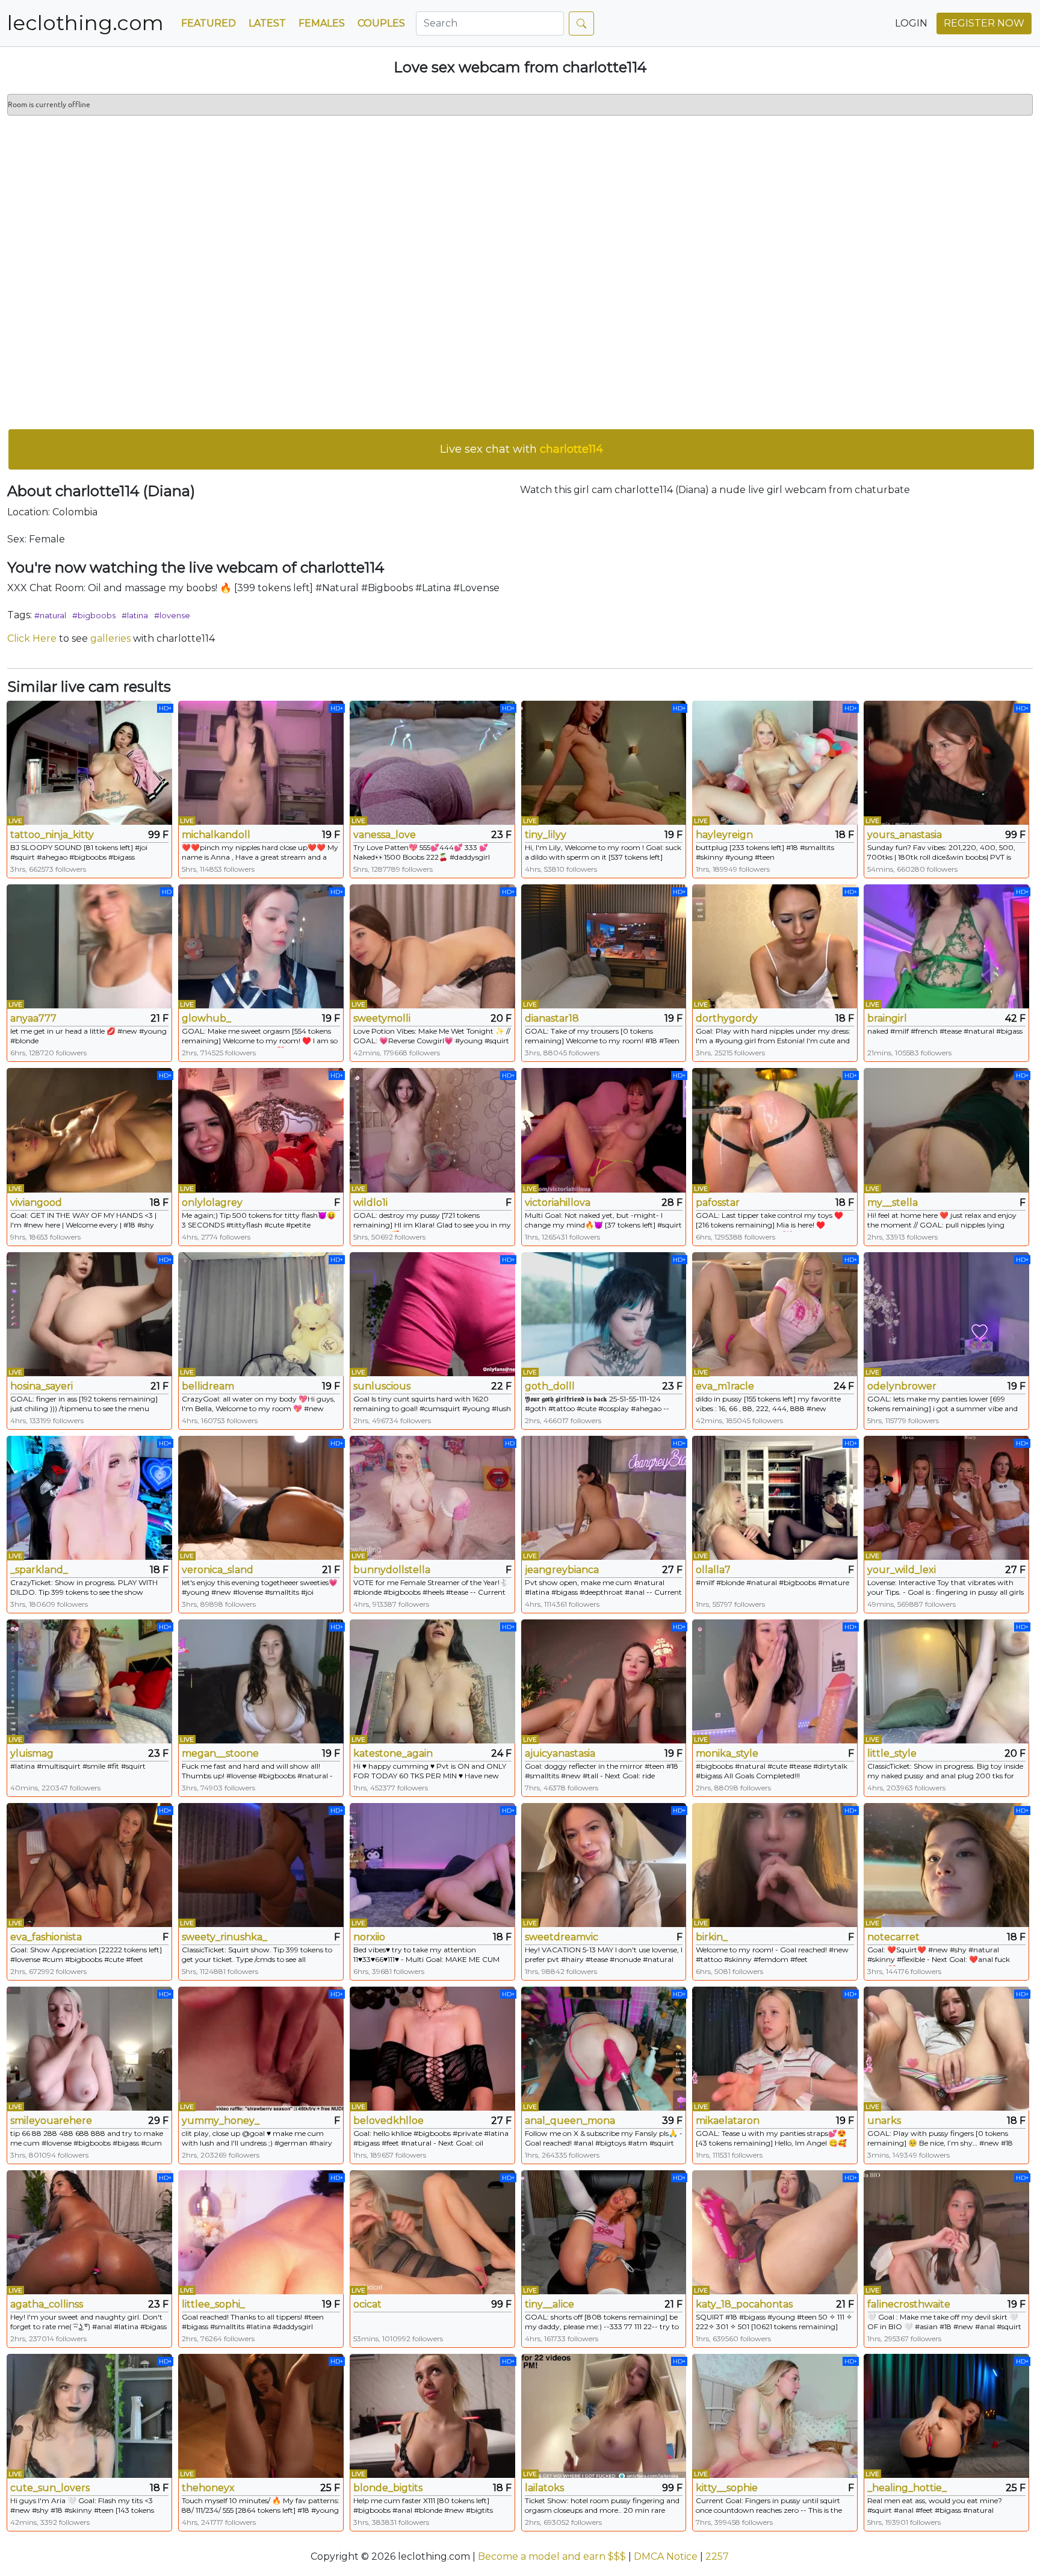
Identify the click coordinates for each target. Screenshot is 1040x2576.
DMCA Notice (666, 2556)
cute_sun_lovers (50, 2488)
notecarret (893, 1937)
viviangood (36, 1203)
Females (322, 23)
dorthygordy (727, 1018)
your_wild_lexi (902, 1570)
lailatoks (544, 2488)
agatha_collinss (47, 2304)
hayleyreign (724, 835)
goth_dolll (550, 1386)
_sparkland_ (39, 1570)
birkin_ (712, 1937)
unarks (884, 2121)
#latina (135, 615)
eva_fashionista (46, 1937)
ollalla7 (713, 1570)
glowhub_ (206, 1018)
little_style (892, 1753)
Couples (381, 23)
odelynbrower (902, 1386)
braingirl (887, 1018)
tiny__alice (549, 2304)
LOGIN (911, 23)
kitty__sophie (727, 2488)
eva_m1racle (725, 1386)
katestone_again (393, 1753)
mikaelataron (728, 2121)
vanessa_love (385, 835)
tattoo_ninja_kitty (52, 835)
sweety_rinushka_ (224, 1937)
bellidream (208, 1386)
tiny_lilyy (546, 835)
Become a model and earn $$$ (552, 2556)
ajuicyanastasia (560, 1753)
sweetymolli (382, 1018)
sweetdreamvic (562, 1937)
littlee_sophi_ (213, 2304)
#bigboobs (94, 615)
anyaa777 (33, 1018)
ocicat (367, 2304)
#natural (50, 615)
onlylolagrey (212, 1203)
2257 (717, 2556)
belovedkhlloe (388, 2121)
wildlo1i (370, 1203)
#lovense (172, 615)
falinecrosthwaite (909, 2304)
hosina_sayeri (42, 1386)
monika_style (727, 1753)
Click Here (32, 638)
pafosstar (718, 1203)
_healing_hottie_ (907, 2488)
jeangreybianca (562, 1570)
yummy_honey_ (221, 2121)
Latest (267, 23)
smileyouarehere (51, 2121)
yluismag (32, 1753)
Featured (209, 23)
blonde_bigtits (388, 2488)
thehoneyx (208, 2488)
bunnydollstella (392, 1570)
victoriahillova (558, 1203)
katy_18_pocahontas (744, 2304)
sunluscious (382, 1386)
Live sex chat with (522, 449)
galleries (110, 638)
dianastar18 (552, 1018)
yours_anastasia (905, 835)
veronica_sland (218, 1570)
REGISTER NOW (984, 23)
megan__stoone (220, 1753)
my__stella (893, 1203)
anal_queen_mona (570, 2121)
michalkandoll (216, 835)
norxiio (369, 1937)
